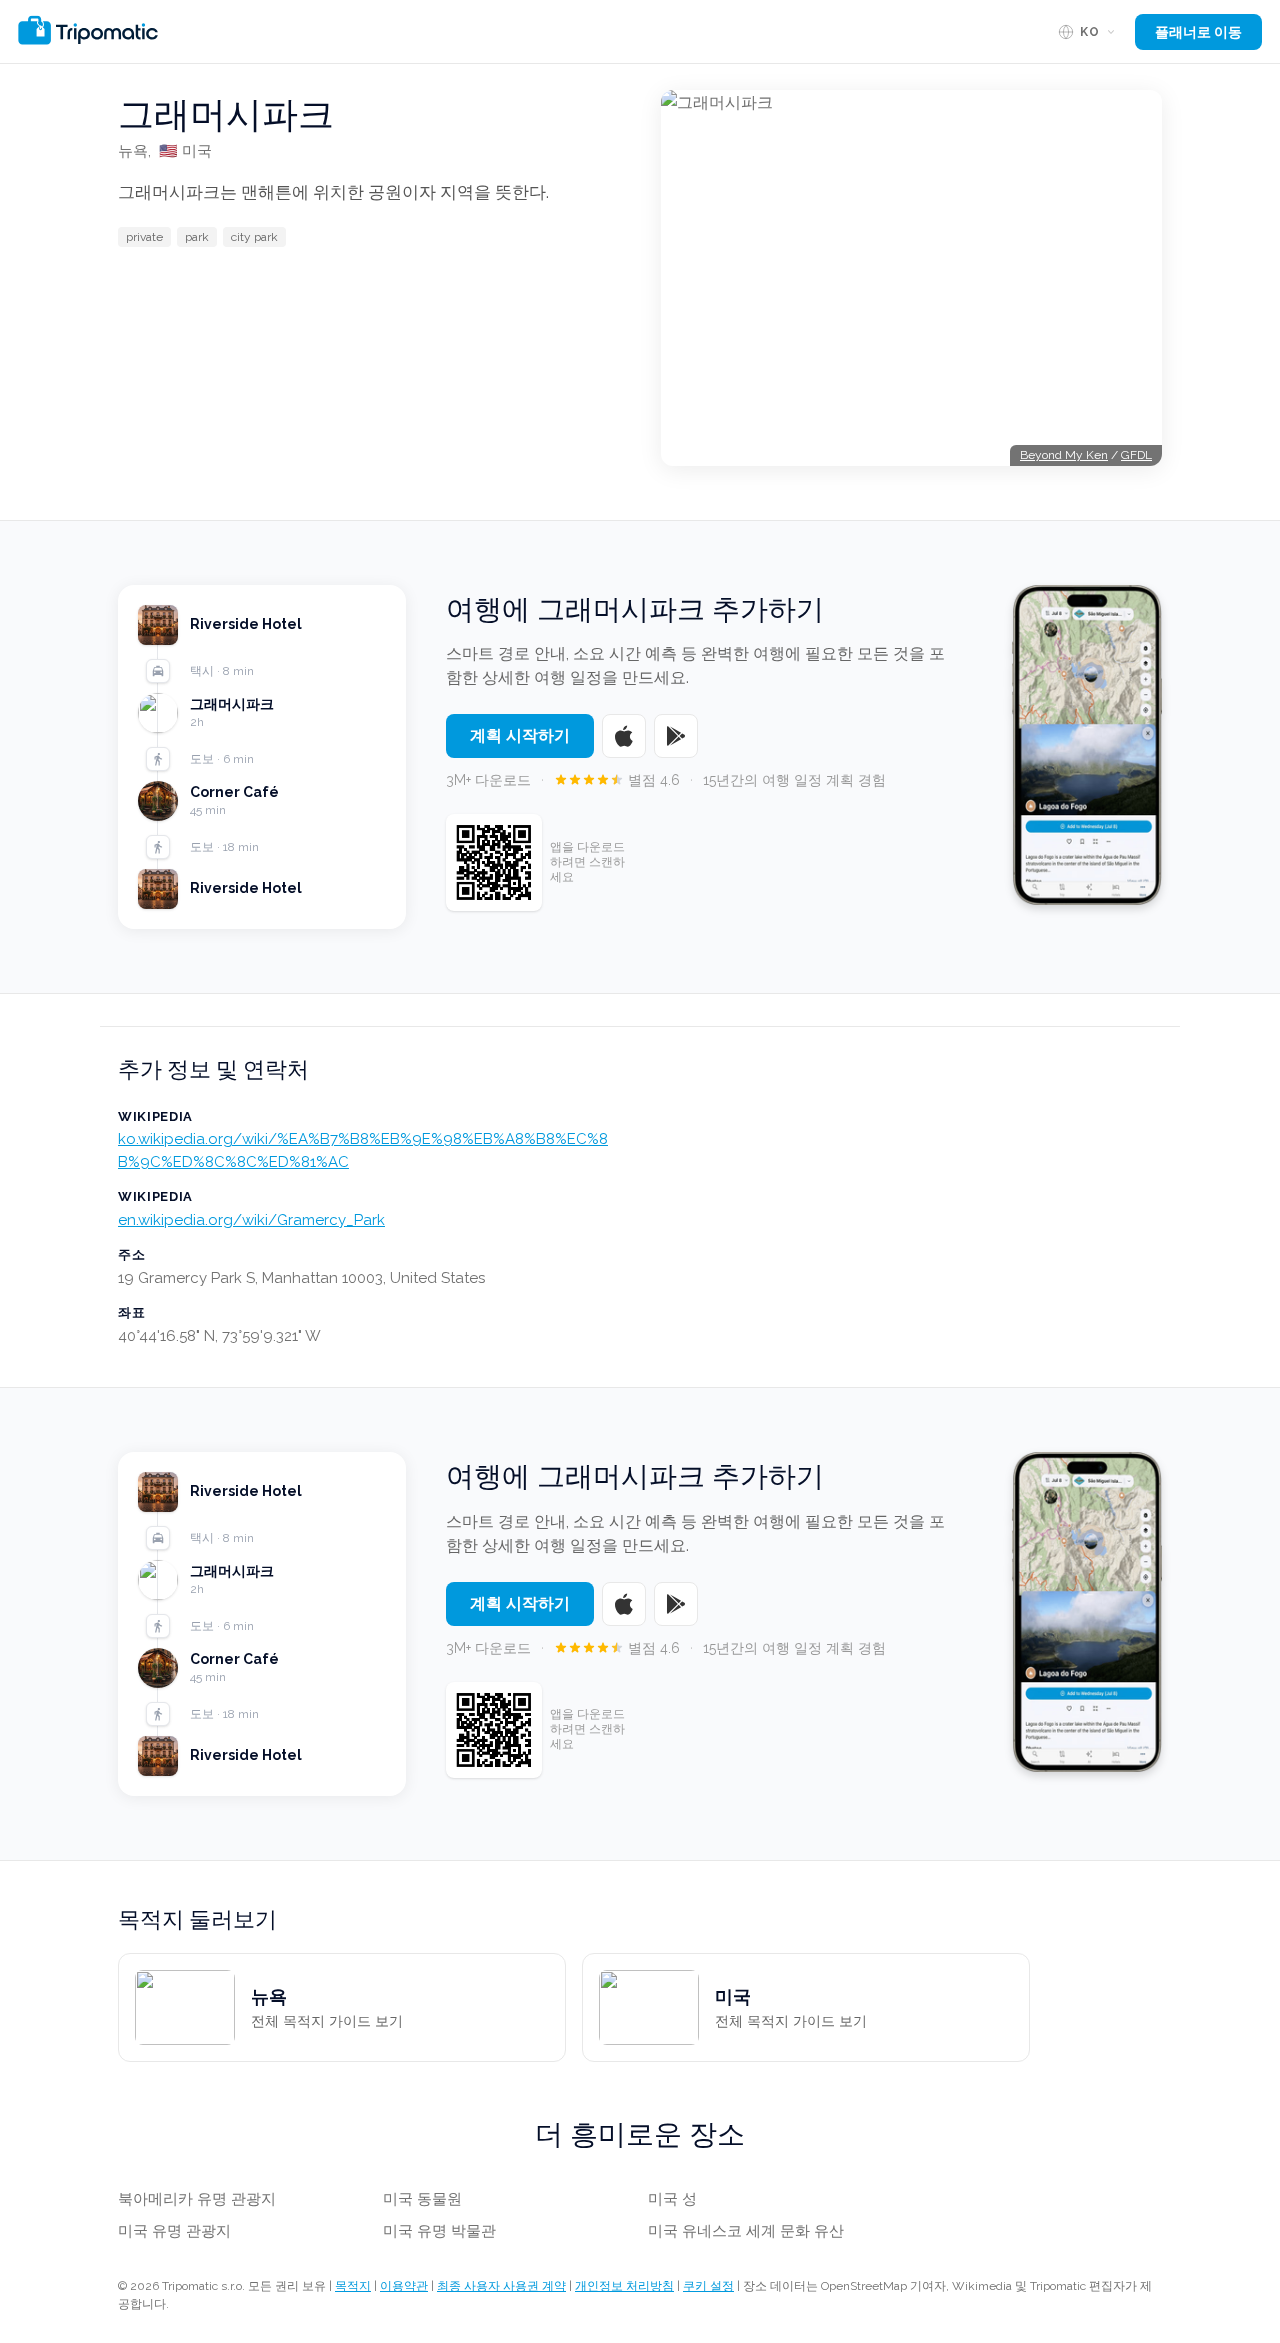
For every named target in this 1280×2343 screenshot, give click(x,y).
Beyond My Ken (1064, 455)
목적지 (353, 2286)
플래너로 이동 (1198, 32)
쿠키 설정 (708, 2286)
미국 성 (672, 2199)
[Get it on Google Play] (676, 736)
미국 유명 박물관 (439, 2231)
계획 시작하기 (520, 735)
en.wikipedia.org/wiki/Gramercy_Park (251, 1220)
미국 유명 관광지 (174, 2231)
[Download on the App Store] (624, 736)
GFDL (1136, 455)
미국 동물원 (422, 2199)
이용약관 (404, 2286)
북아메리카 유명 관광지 (197, 2199)
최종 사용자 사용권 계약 (501, 2286)
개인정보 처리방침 (624, 2286)
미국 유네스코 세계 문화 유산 (746, 2231)
